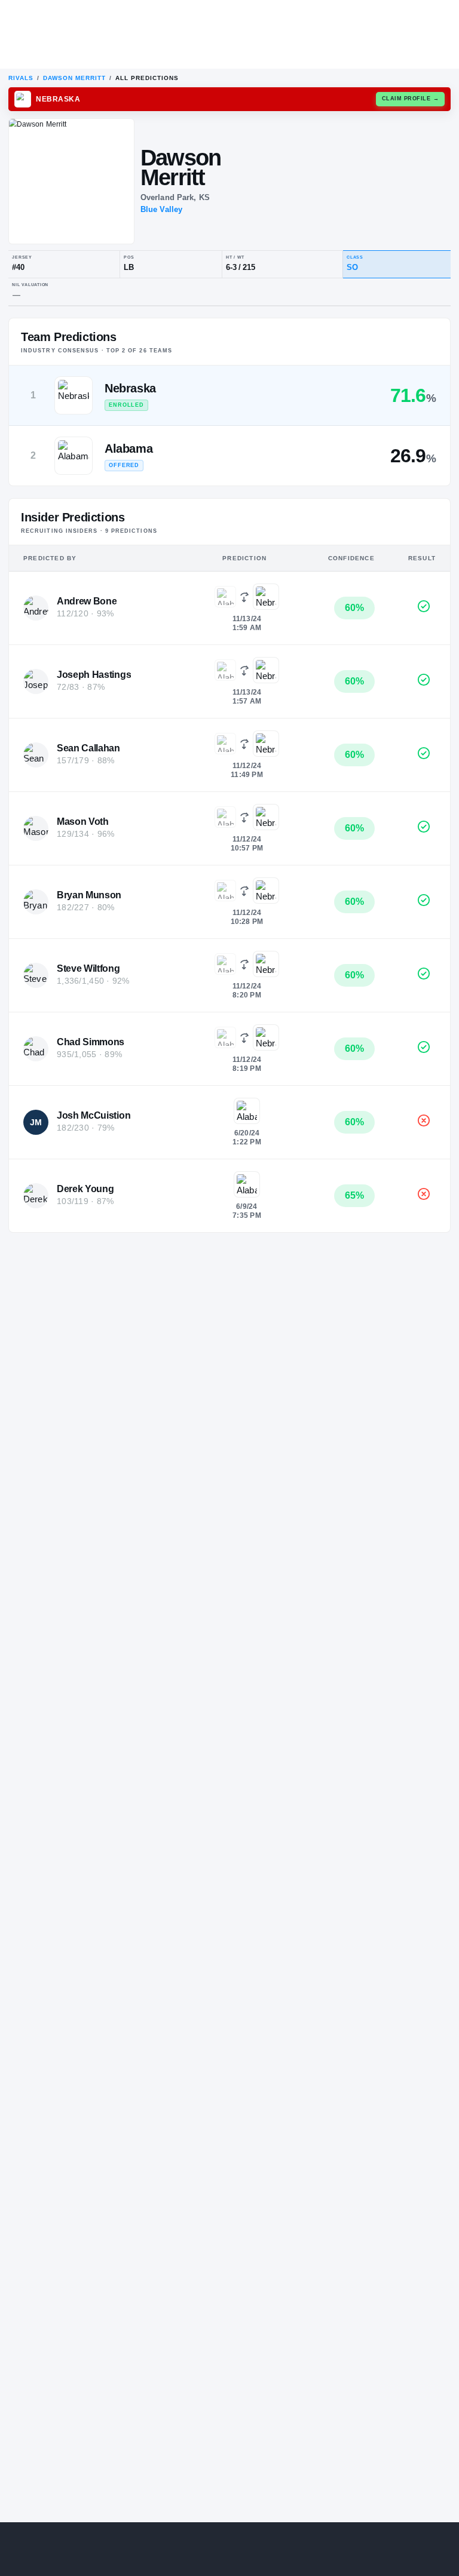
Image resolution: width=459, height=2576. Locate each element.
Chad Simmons (91, 1042)
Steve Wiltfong (88, 968)
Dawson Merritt (74, 78)
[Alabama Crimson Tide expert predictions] (225, 597)
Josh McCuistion (94, 1115)
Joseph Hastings (94, 675)
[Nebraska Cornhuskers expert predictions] (266, 597)
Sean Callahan (88, 748)
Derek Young (85, 1189)
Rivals (21, 78)
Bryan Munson (89, 895)
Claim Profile (411, 99)
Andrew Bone (87, 601)
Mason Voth (83, 822)
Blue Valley (161, 209)
